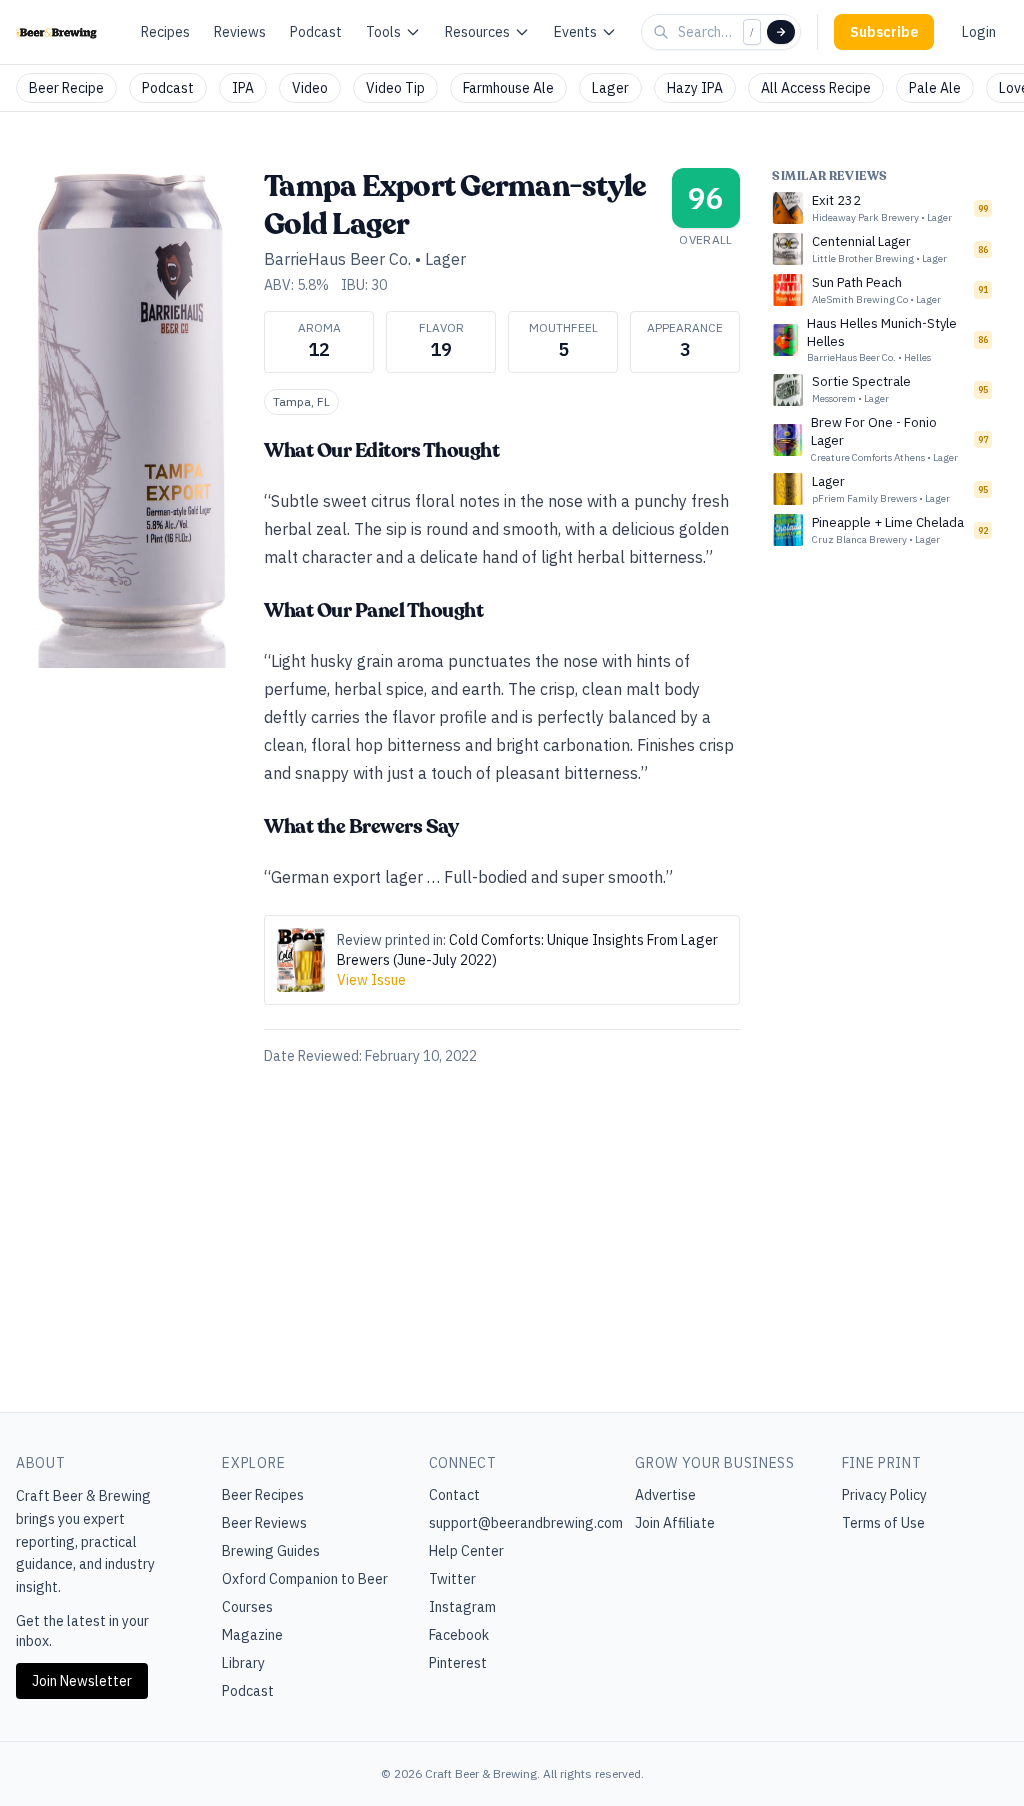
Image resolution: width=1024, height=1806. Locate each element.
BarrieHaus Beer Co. (337, 259)
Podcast (316, 32)
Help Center (466, 1551)
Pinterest (458, 1663)
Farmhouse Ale (508, 88)
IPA (243, 88)
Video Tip (395, 88)
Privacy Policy (884, 1495)
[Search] (781, 32)
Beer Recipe (66, 88)
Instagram (462, 1607)
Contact (454, 1495)
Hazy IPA (695, 88)
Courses (247, 1607)
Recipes (165, 32)
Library (243, 1663)
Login (979, 32)
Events (575, 32)
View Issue (371, 980)
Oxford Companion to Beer (305, 1579)
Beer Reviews (264, 1523)
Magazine (252, 1635)
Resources (477, 32)
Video (310, 88)
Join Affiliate (675, 1523)
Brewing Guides (271, 1551)
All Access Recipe (816, 88)
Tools (383, 32)
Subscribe (884, 32)
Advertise (665, 1495)
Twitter (452, 1579)
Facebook (459, 1635)
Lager (610, 88)
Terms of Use (883, 1523)
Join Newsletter (82, 1681)
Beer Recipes (263, 1495)
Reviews (240, 32)
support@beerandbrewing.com (526, 1523)
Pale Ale (935, 88)
